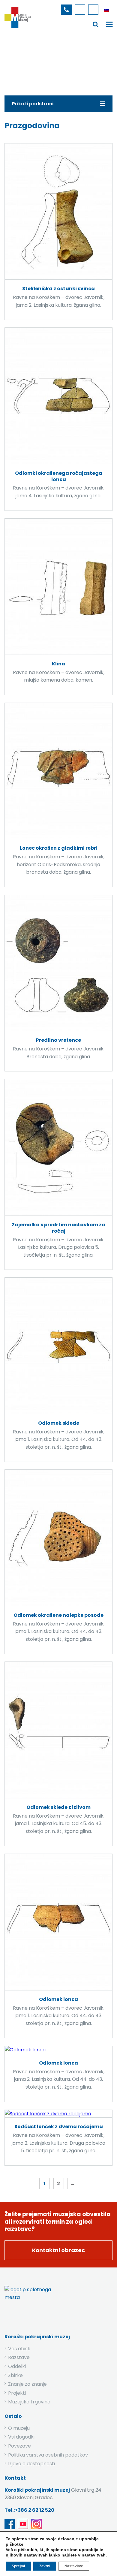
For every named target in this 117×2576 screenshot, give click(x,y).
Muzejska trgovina (29, 2402)
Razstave (19, 2357)
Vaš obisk (19, 2349)
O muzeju (19, 2428)
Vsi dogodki (21, 2437)
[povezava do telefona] (66, 10)
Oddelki (17, 2366)
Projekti (17, 2393)
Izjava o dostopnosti (31, 2464)
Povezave (19, 2446)
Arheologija (78, 61)
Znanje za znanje (27, 2384)
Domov (26, 61)
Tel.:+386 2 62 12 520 (29, 2510)
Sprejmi (18, 2566)
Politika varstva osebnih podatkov (48, 2455)
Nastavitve (74, 2566)
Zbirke (50, 61)
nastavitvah (94, 2555)
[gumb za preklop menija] (96, 24)
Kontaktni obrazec (58, 2250)
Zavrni (45, 2566)
